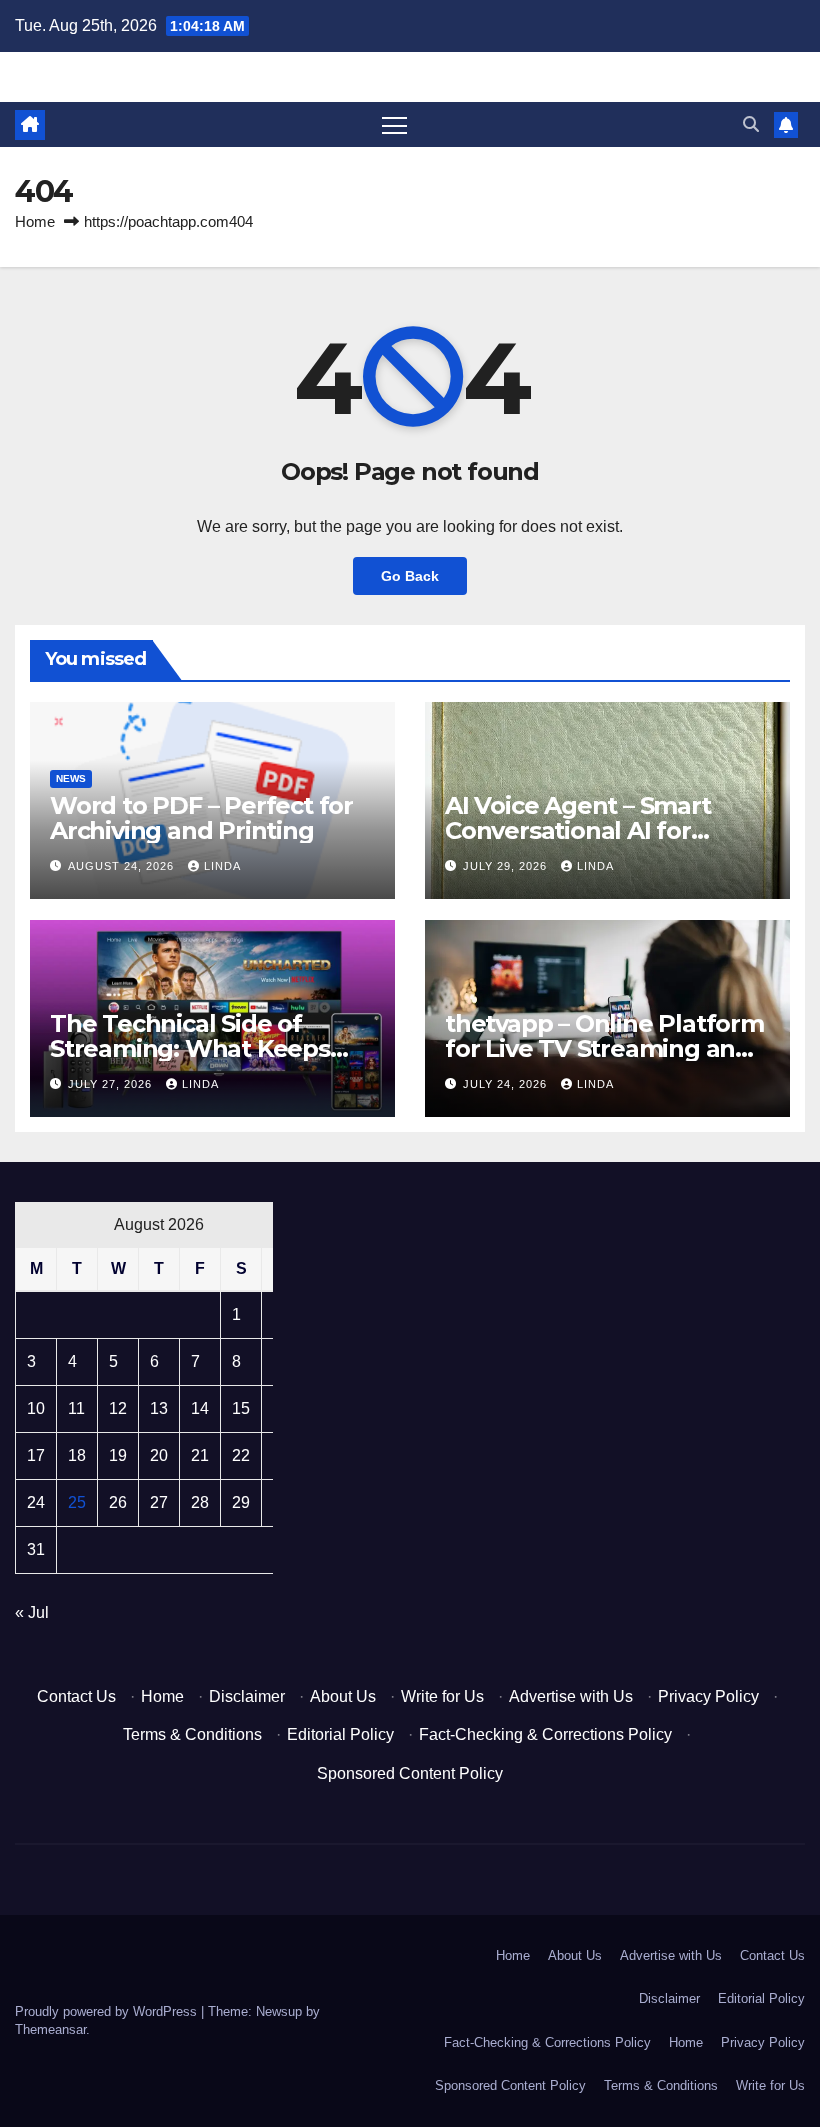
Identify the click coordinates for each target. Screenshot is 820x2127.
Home (35, 221)
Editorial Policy (340, 1734)
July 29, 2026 (507, 866)
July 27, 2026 (112, 1084)
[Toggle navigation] (394, 124)
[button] (751, 124)
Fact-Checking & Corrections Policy (545, 1734)
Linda (222, 866)
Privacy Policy (708, 1696)
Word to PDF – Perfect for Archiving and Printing (201, 818)
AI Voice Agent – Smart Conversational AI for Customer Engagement (583, 830)
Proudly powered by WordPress (108, 2011)
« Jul (32, 1612)
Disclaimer (247, 1696)
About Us (343, 1696)
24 (36, 1502)
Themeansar (50, 2029)
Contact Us (76, 1696)
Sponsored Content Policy (410, 1773)
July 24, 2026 (507, 1084)
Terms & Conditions (192, 1734)
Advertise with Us (571, 1696)
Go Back (410, 576)
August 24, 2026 (123, 866)
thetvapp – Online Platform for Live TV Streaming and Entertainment (604, 1048)
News (71, 778)
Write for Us (442, 1696)
